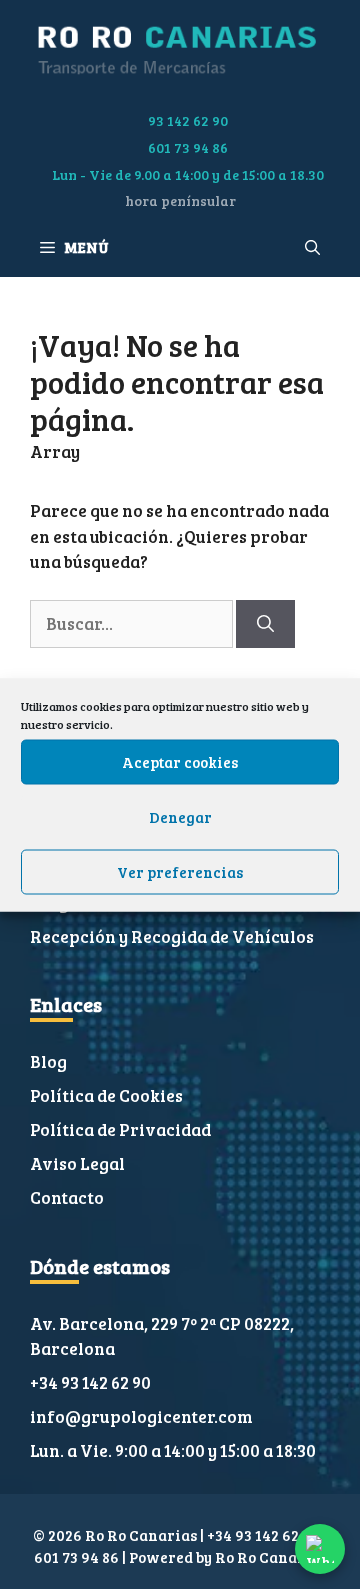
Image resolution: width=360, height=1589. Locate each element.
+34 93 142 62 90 (90, 1382)
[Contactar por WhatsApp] (320, 1549)
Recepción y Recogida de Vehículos (172, 936)
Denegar (180, 817)
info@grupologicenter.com (141, 1416)
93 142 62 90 (188, 120)
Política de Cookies (106, 1095)
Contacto (67, 1197)
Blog (48, 1061)
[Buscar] (265, 624)
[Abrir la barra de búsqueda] (312, 247)
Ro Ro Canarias (271, 1557)
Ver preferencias (180, 872)
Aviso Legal (77, 1163)
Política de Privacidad (120, 1129)
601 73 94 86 (188, 147)
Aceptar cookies (180, 762)
